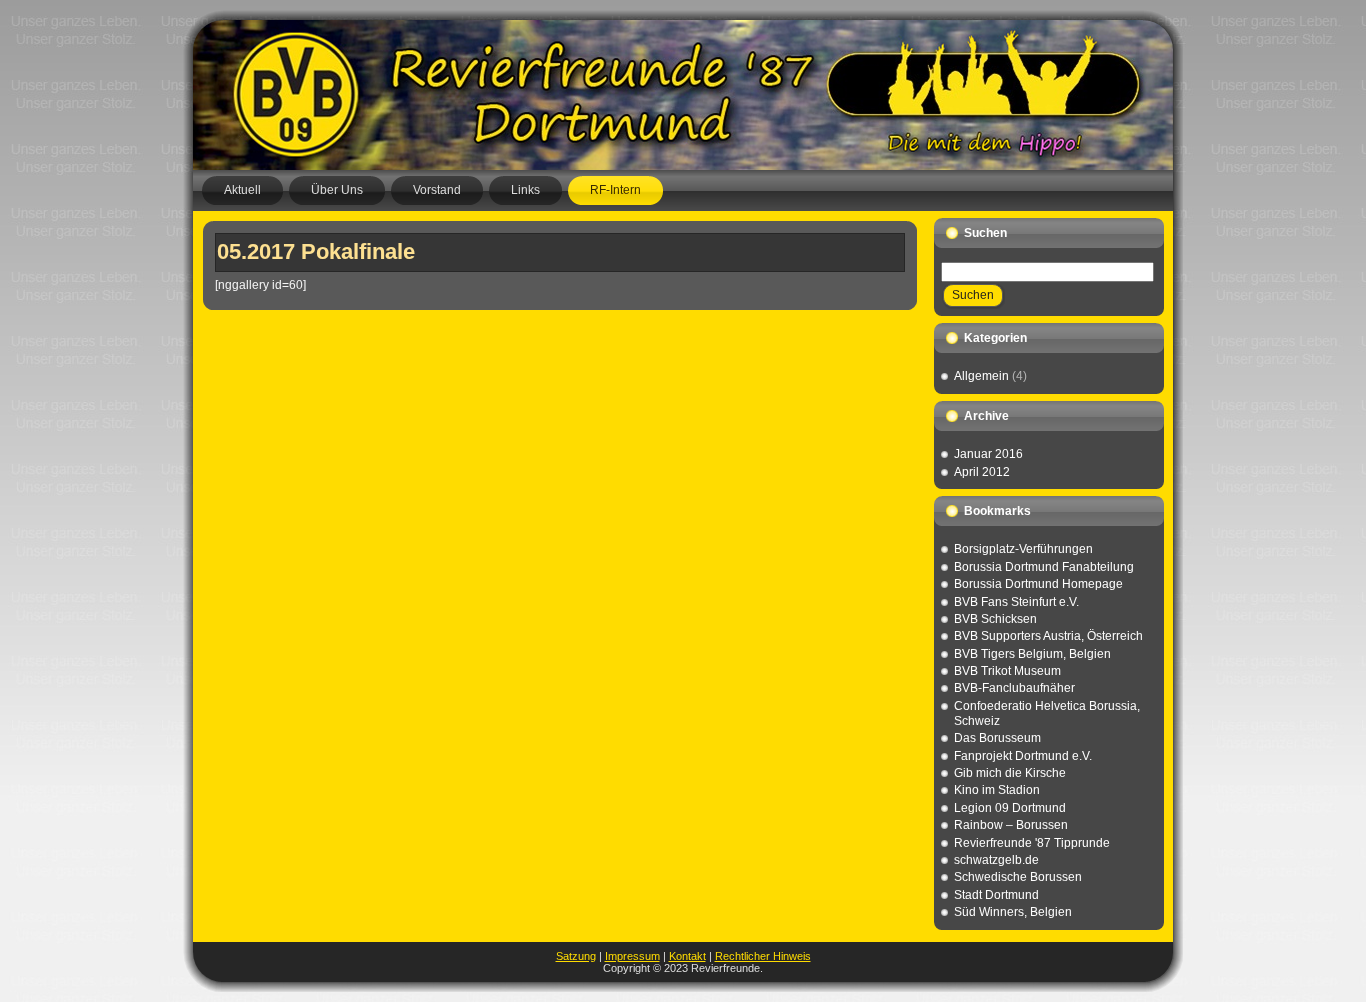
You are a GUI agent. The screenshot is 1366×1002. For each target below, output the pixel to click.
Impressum (632, 956)
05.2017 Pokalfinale (316, 251)
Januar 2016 (988, 454)
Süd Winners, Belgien (1013, 912)
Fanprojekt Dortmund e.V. (1023, 756)
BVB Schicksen (995, 619)
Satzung (576, 956)
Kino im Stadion (997, 790)
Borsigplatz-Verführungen (1023, 549)
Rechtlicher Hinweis (763, 956)
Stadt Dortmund (996, 895)
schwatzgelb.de (996, 860)
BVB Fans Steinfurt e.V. (1016, 602)
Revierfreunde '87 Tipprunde (1032, 843)
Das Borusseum (997, 738)
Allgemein (981, 376)
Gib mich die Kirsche (1010, 773)
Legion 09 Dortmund (1010, 808)
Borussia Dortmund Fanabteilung (1044, 567)
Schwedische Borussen (1018, 877)
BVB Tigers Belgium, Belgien (1032, 654)
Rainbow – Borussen (1011, 825)
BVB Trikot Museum (1007, 671)
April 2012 (982, 472)
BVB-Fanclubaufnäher (1014, 688)
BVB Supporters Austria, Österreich (1048, 636)
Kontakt (687, 956)
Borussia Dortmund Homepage (1038, 584)
